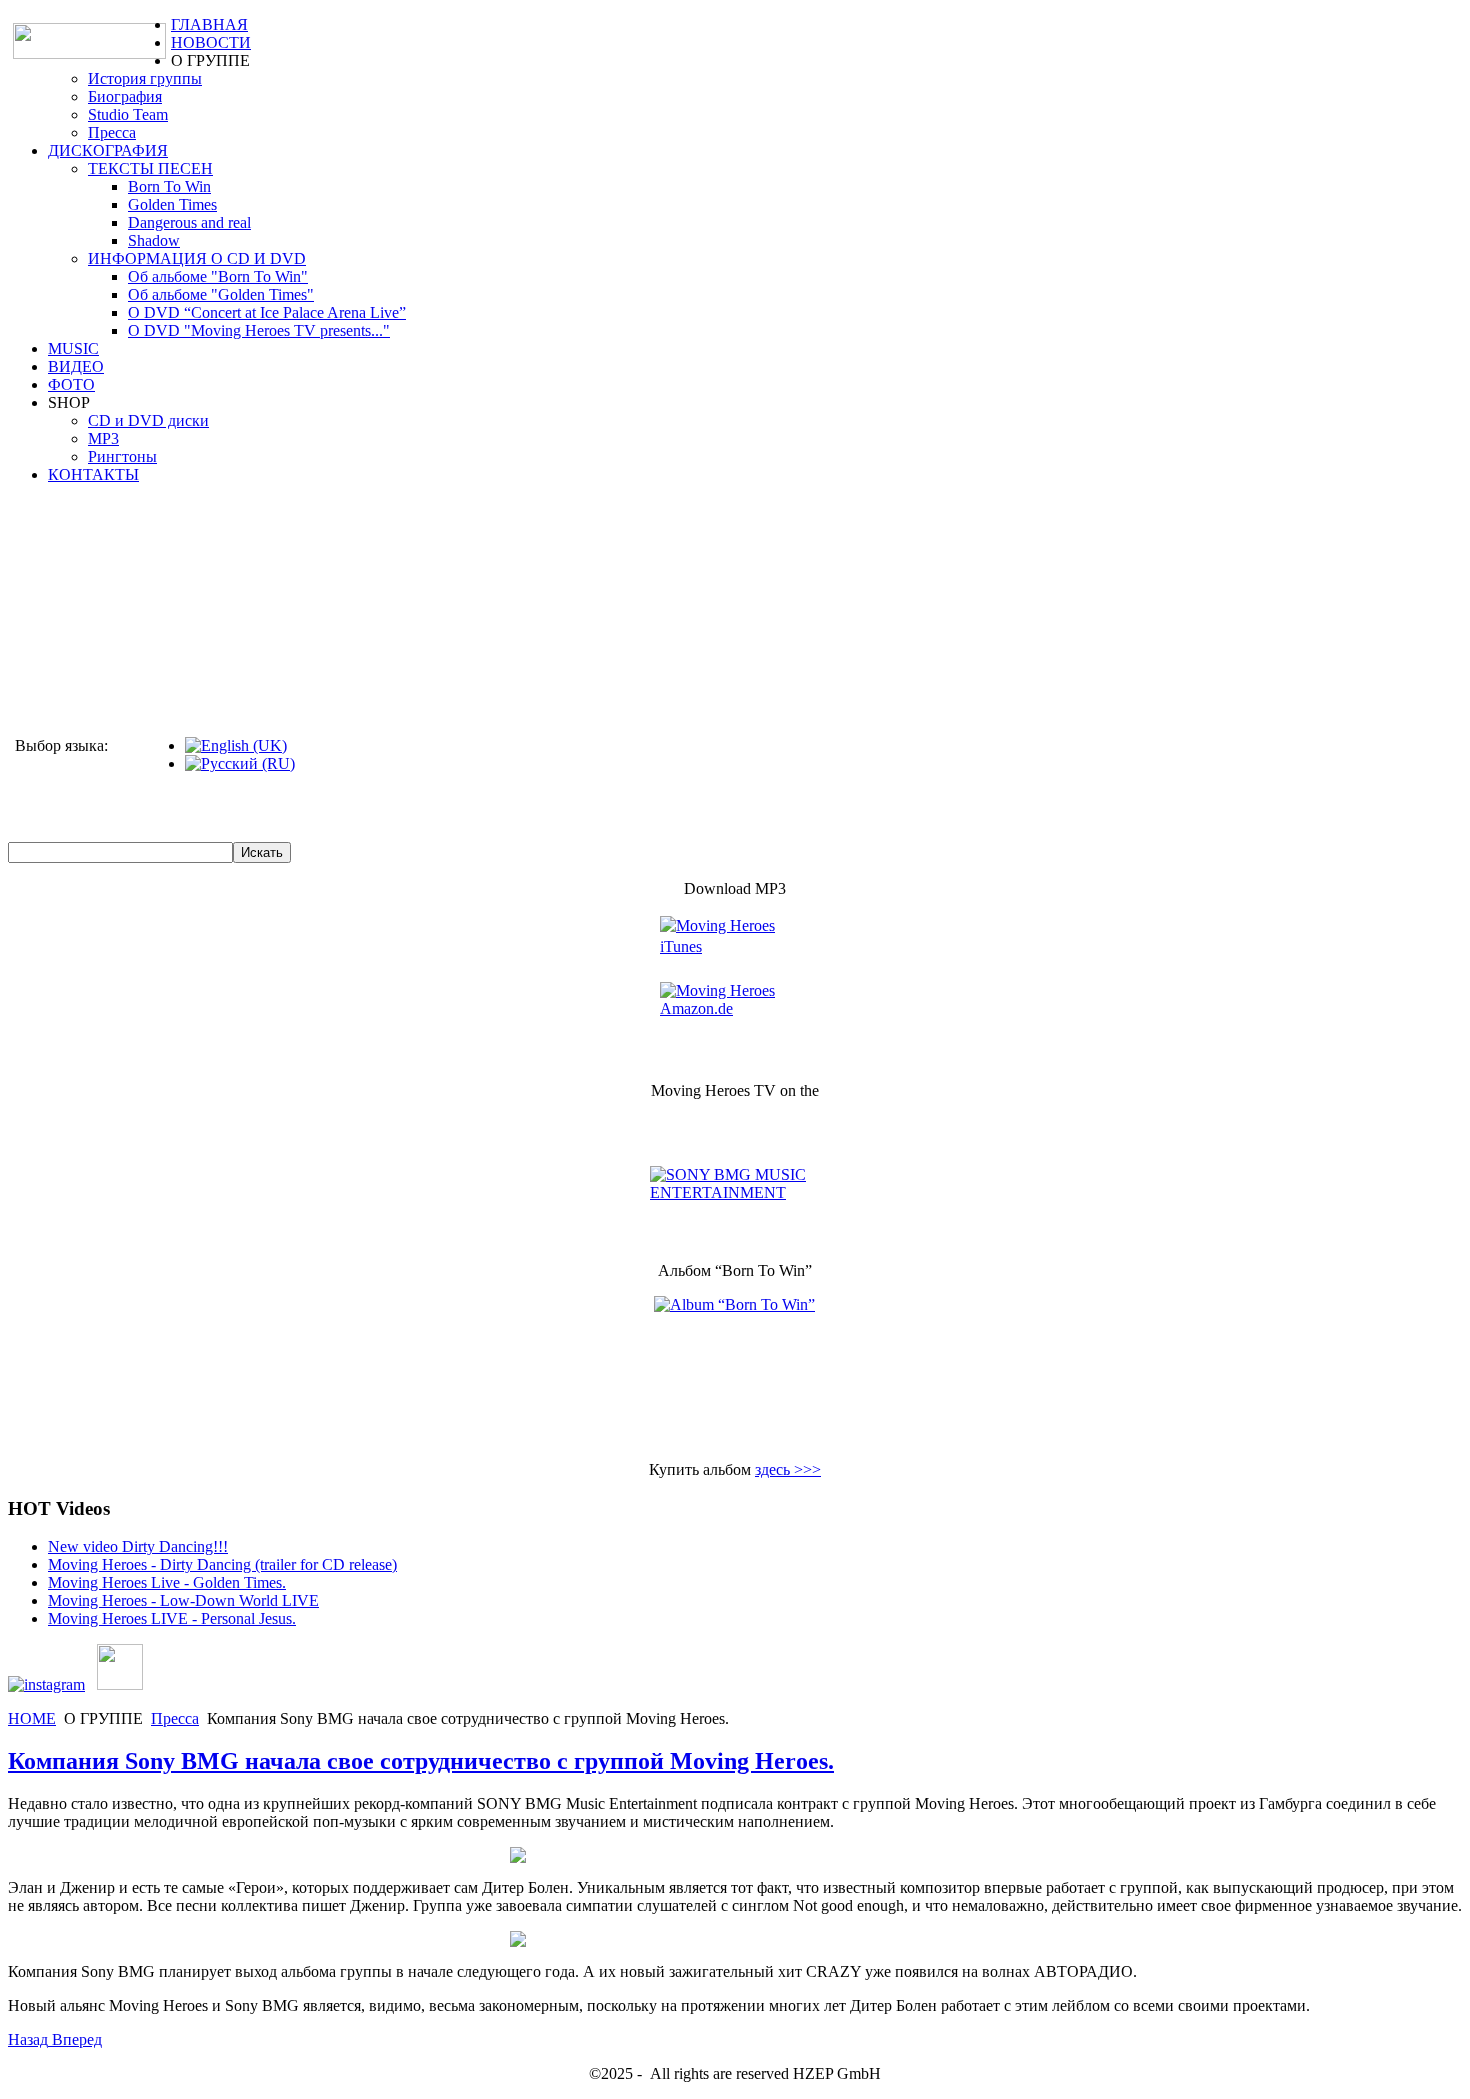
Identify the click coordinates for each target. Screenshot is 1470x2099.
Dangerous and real (189, 222)
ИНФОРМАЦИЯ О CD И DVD (197, 258)
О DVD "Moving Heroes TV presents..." (259, 330)
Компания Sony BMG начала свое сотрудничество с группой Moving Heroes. (421, 1761)
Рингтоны (122, 456)
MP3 (103, 438)
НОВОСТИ (211, 42)
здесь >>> (788, 1469)
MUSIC (73, 348)
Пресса (112, 132)
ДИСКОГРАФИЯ (108, 150)
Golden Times (172, 204)
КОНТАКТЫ (93, 474)
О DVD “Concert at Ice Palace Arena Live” (267, 312)
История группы (145, 78)
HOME (32, 1718)
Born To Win (169, 186)
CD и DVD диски (148, 420)
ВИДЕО (76, 366)
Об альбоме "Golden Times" (221, 294)
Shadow (154, 240)
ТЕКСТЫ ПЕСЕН (150, 168)
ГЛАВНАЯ (209, 24)
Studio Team (128, 114)
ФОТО (71, 384)
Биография (125, 96)
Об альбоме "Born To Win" (218, 276)
